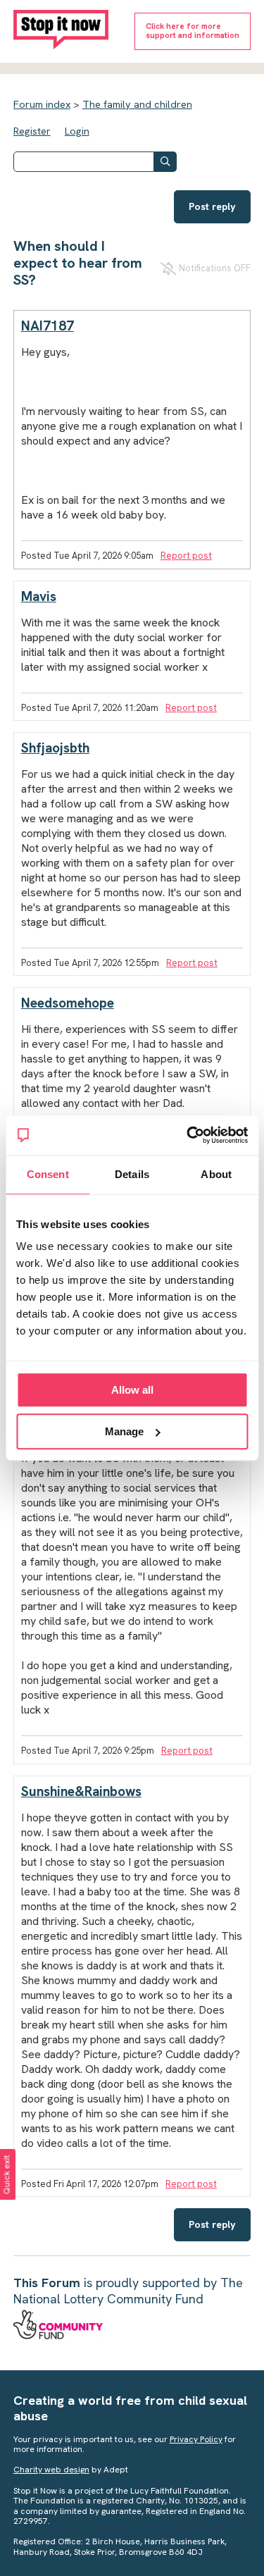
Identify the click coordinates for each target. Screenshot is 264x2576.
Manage (124, 1431)
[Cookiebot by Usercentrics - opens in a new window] (188, 1135)
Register (32, 131)
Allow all (132, 1390)
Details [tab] (132, 1174)
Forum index (42, 104)
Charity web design (51, 2470)
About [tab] (216, 1174)
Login (77, 131)
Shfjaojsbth (55, 748)
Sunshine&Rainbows (81, 1791)
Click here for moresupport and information (193, 31)
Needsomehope (68, 1003)
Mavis (39, 596)
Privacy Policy (196, 2439)
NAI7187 (48, 326)
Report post (186, 556)
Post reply (212, 206)
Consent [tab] (48, 1174)
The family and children (137, 104)
